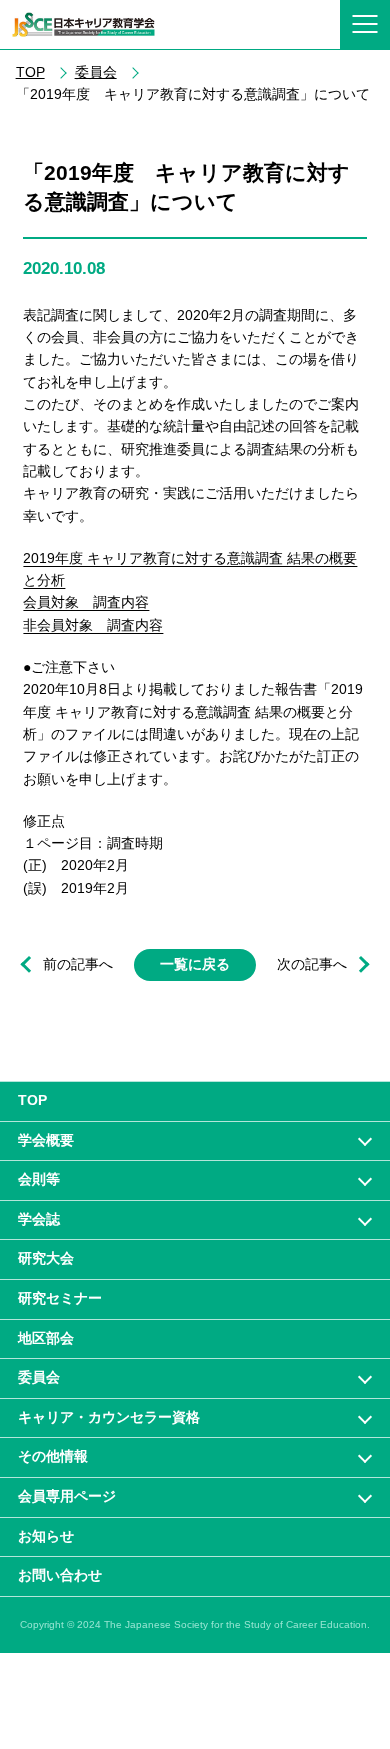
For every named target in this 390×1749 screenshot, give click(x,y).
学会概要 (46, 1140)
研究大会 (46, 1258)
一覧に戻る (195, 964)
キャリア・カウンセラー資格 (109, 1417)
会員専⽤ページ (67, 1496)
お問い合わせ (60, 1575)
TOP (30, 72)
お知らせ (46, 1536)
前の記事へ (78, 964)
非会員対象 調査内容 (93, 625)
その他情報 (53, 1456)
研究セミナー (60, 1298)
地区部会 (46, 1338)
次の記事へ (312, 964)
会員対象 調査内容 (86, 602)
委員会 (96, 72)
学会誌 (39, 1219)
